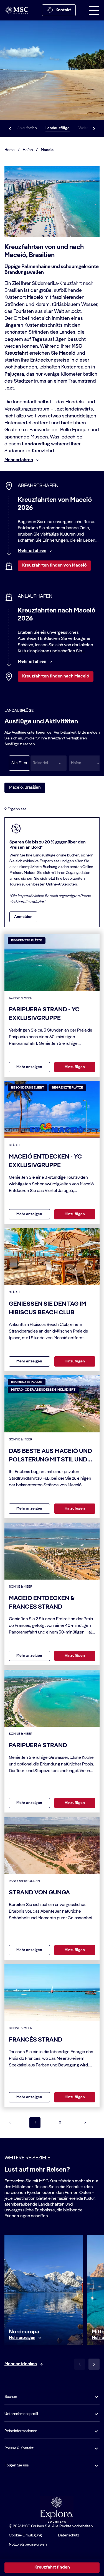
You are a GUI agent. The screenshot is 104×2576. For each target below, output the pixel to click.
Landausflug (36, 444)
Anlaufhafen (27, 128)
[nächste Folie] (94, 2364)
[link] (22, 2338)
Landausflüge (58, 128)
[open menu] (94, 10)
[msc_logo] (16, 10)
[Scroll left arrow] (10, 128)
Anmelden (23, 917)
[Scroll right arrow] (94, 128)
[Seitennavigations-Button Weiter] (85, 2123)
